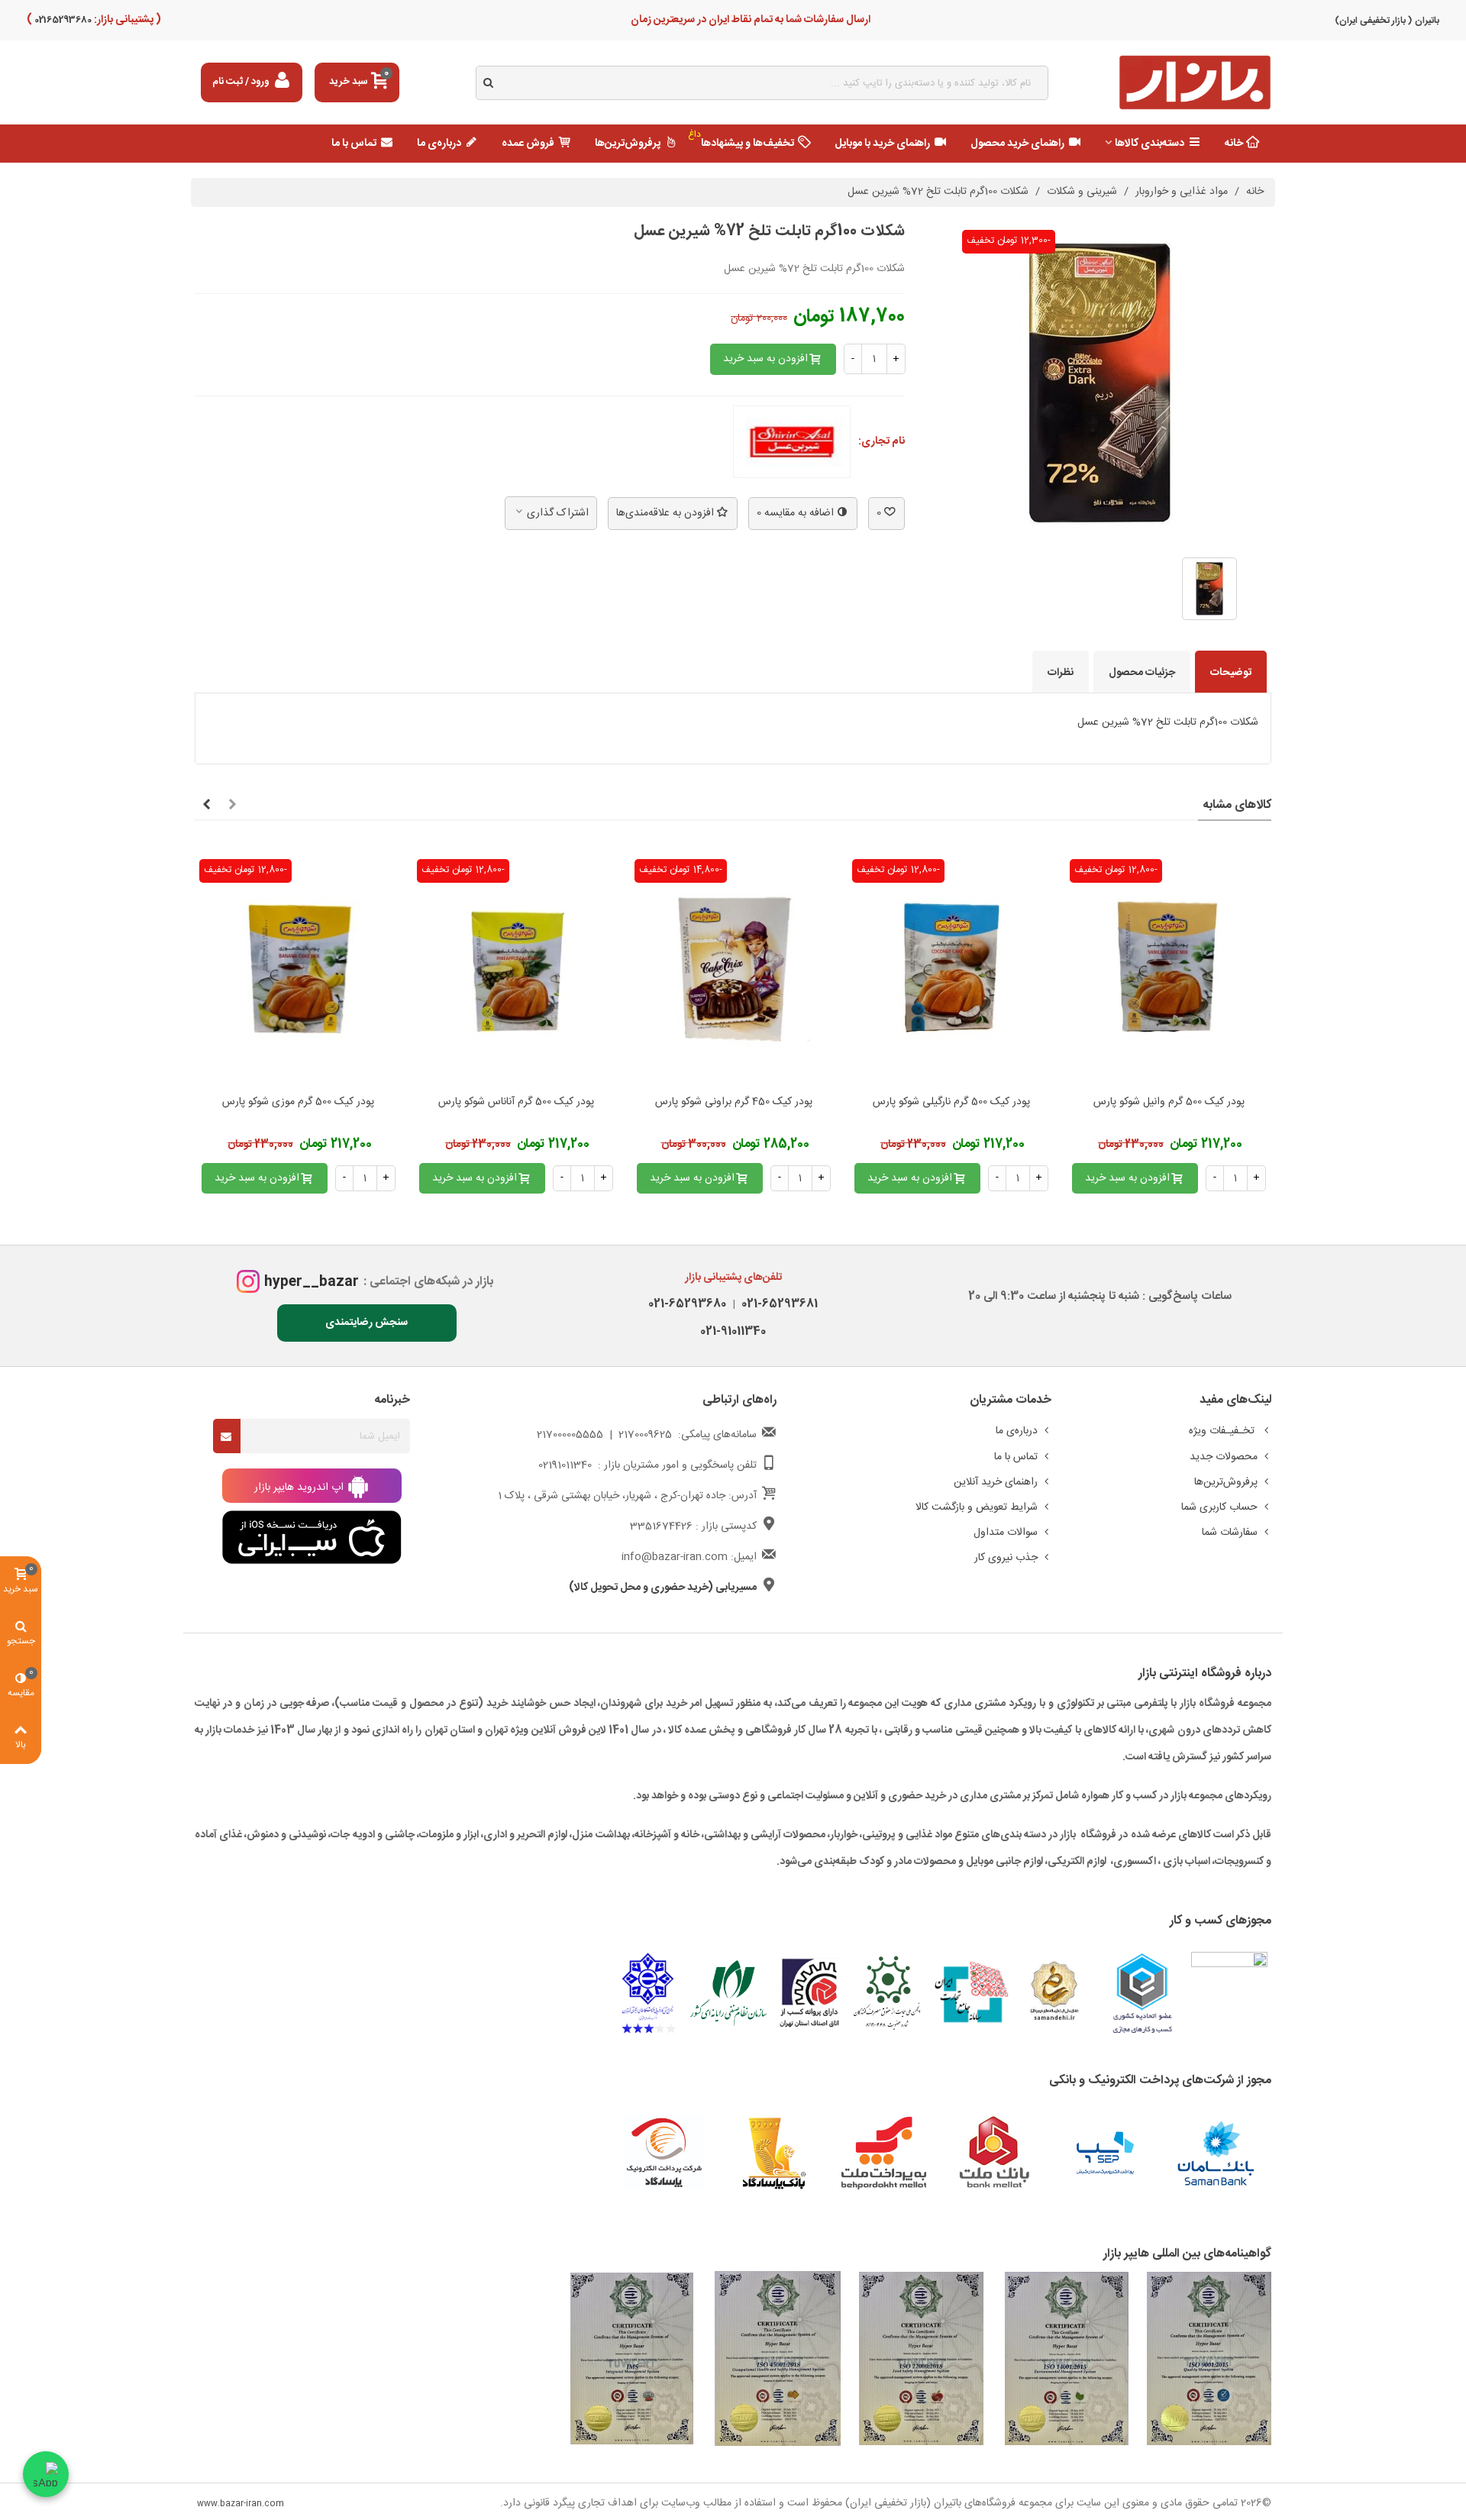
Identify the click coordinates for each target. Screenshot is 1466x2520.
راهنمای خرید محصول (1017, 144)
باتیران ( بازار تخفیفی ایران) (1387, 21)
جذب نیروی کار (1006, 1558)
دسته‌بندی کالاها (1150, 144)
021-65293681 (777, 1304)
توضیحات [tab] (1231, 673)
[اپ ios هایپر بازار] (312, 1538)
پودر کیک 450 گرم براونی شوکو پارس (734, 1102)
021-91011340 (733, 1331)
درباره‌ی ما (439, 144)
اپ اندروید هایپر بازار (300, 1488)
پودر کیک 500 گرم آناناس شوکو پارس (516, 1102)
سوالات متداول (1006, 1533)
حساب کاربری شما (1219, 1507)
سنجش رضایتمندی (366, 1323)
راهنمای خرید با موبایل (882, 144)
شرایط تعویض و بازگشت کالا (977, 1507)
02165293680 (62, 20)
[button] (232, 806)
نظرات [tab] (1061, 673)
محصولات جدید (1224, 1457)
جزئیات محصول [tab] (1142, 673)
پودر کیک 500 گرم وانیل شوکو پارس (1169, 1102)
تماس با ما (354, 144)
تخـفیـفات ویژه (1223, 1431)
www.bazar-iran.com (241, 2504)
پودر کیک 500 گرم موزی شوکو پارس (298, 1102)
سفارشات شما (1230, 1533)
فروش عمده (528, 144)
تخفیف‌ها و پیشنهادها (741, 140)
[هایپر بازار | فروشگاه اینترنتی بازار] (1195, 83)
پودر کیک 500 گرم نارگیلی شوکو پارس (951, 1102)
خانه (1234, 144)
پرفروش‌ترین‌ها (628, 144)
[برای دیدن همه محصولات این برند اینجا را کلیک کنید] (792, 442)
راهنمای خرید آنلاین (996, 1482)
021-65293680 (687, 1304)
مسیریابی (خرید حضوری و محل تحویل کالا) (663, 1588)
